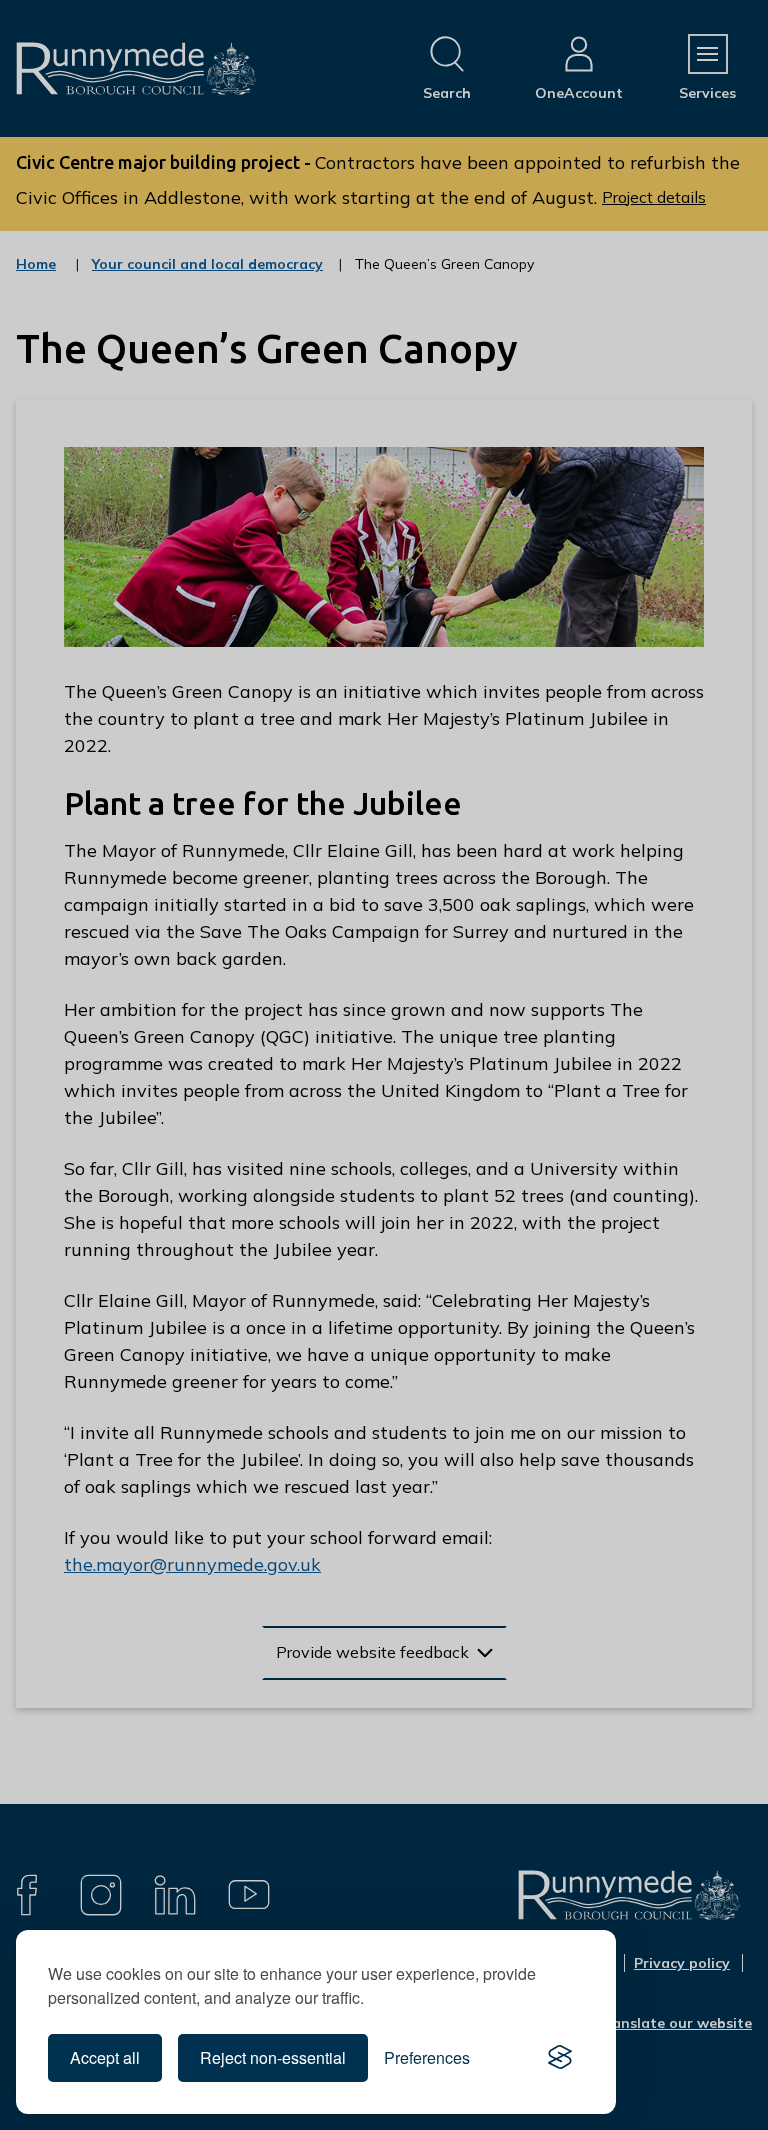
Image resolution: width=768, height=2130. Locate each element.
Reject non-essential (273, 2057)
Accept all (105, 2057)
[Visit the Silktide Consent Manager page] (560, 2058)
